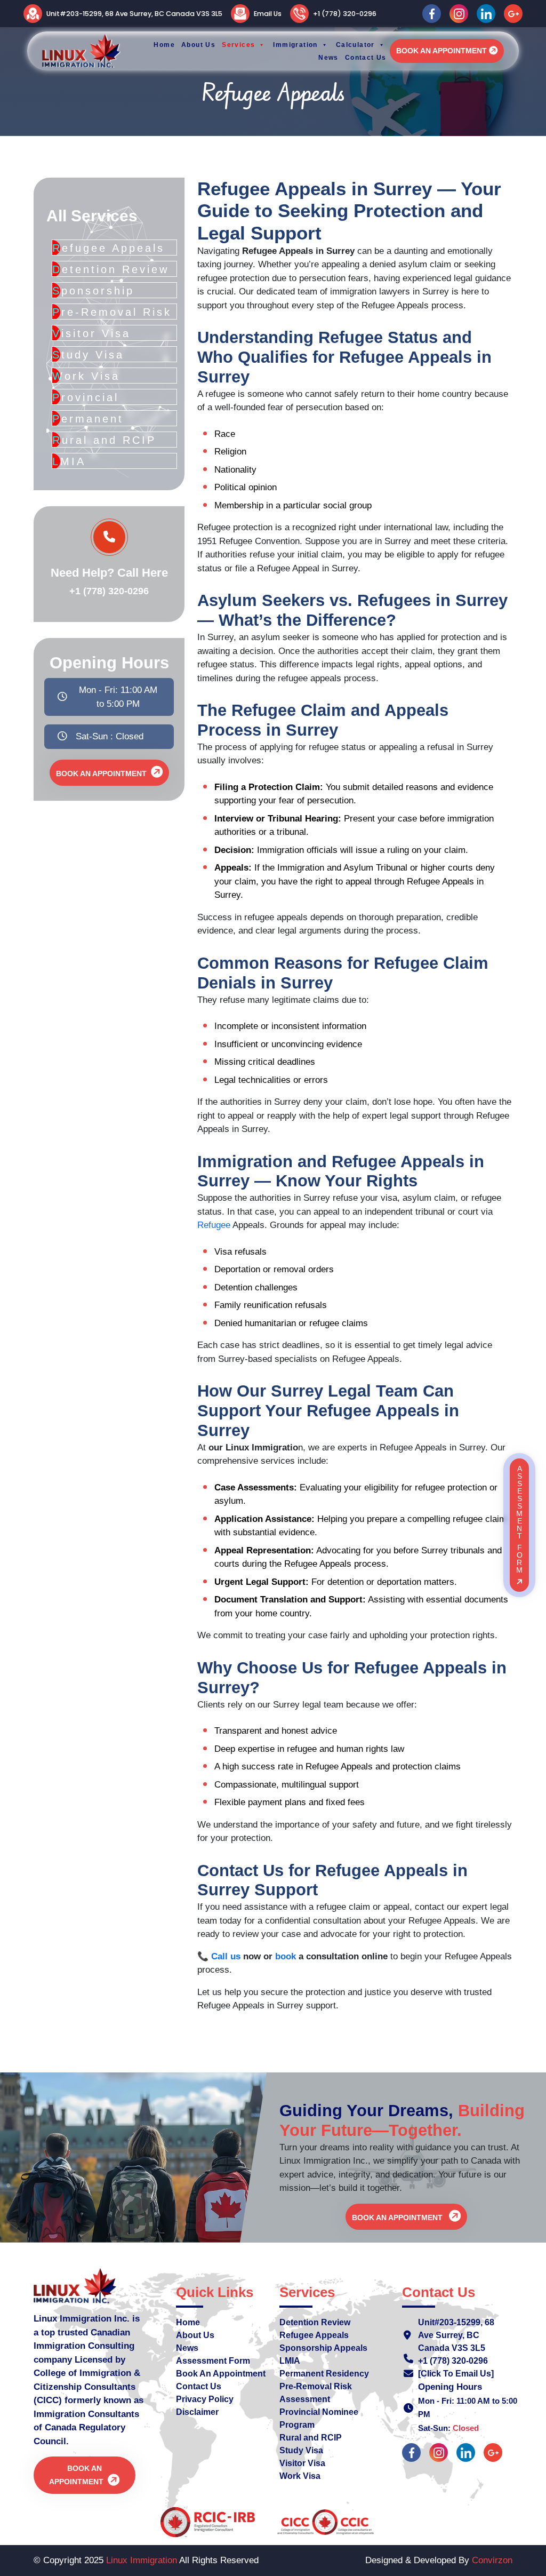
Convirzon (492, 2560)
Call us (226, 1956)
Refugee (215, 1225)
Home (188, 2322)
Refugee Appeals (314, 2335)
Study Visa (301, 2450)
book (287, 1956)
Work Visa (300, 2476)
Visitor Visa (302, 2463)
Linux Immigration (142, 2560)
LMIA (290, 2361)
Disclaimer (197, 2412)
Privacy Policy (205, 2399)
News (187, 2348)
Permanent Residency (324, 2374)
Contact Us (199, 2386)
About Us (195, 2335)
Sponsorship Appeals (323, 2348)
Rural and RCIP (311, 2438)
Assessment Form (213, 2361)
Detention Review (315, 2322)
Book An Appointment (441, 51)
